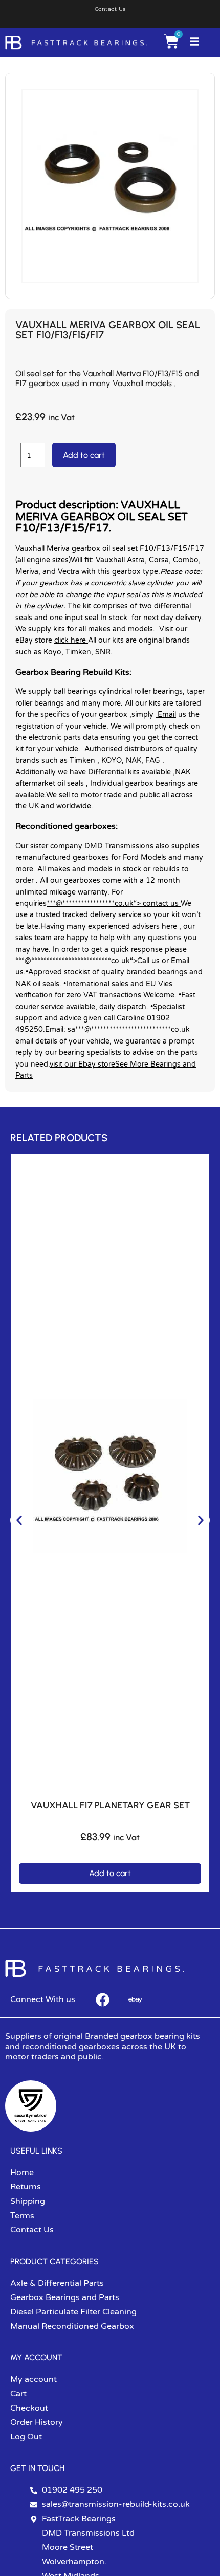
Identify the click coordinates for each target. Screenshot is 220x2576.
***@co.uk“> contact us (114, 903)
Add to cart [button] (110, 1873)
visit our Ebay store (82, 1064)
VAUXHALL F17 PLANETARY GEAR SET (110, 1805)
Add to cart (84, 455)
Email (166, 715)
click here (71, 640)
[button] (19, 1520)
